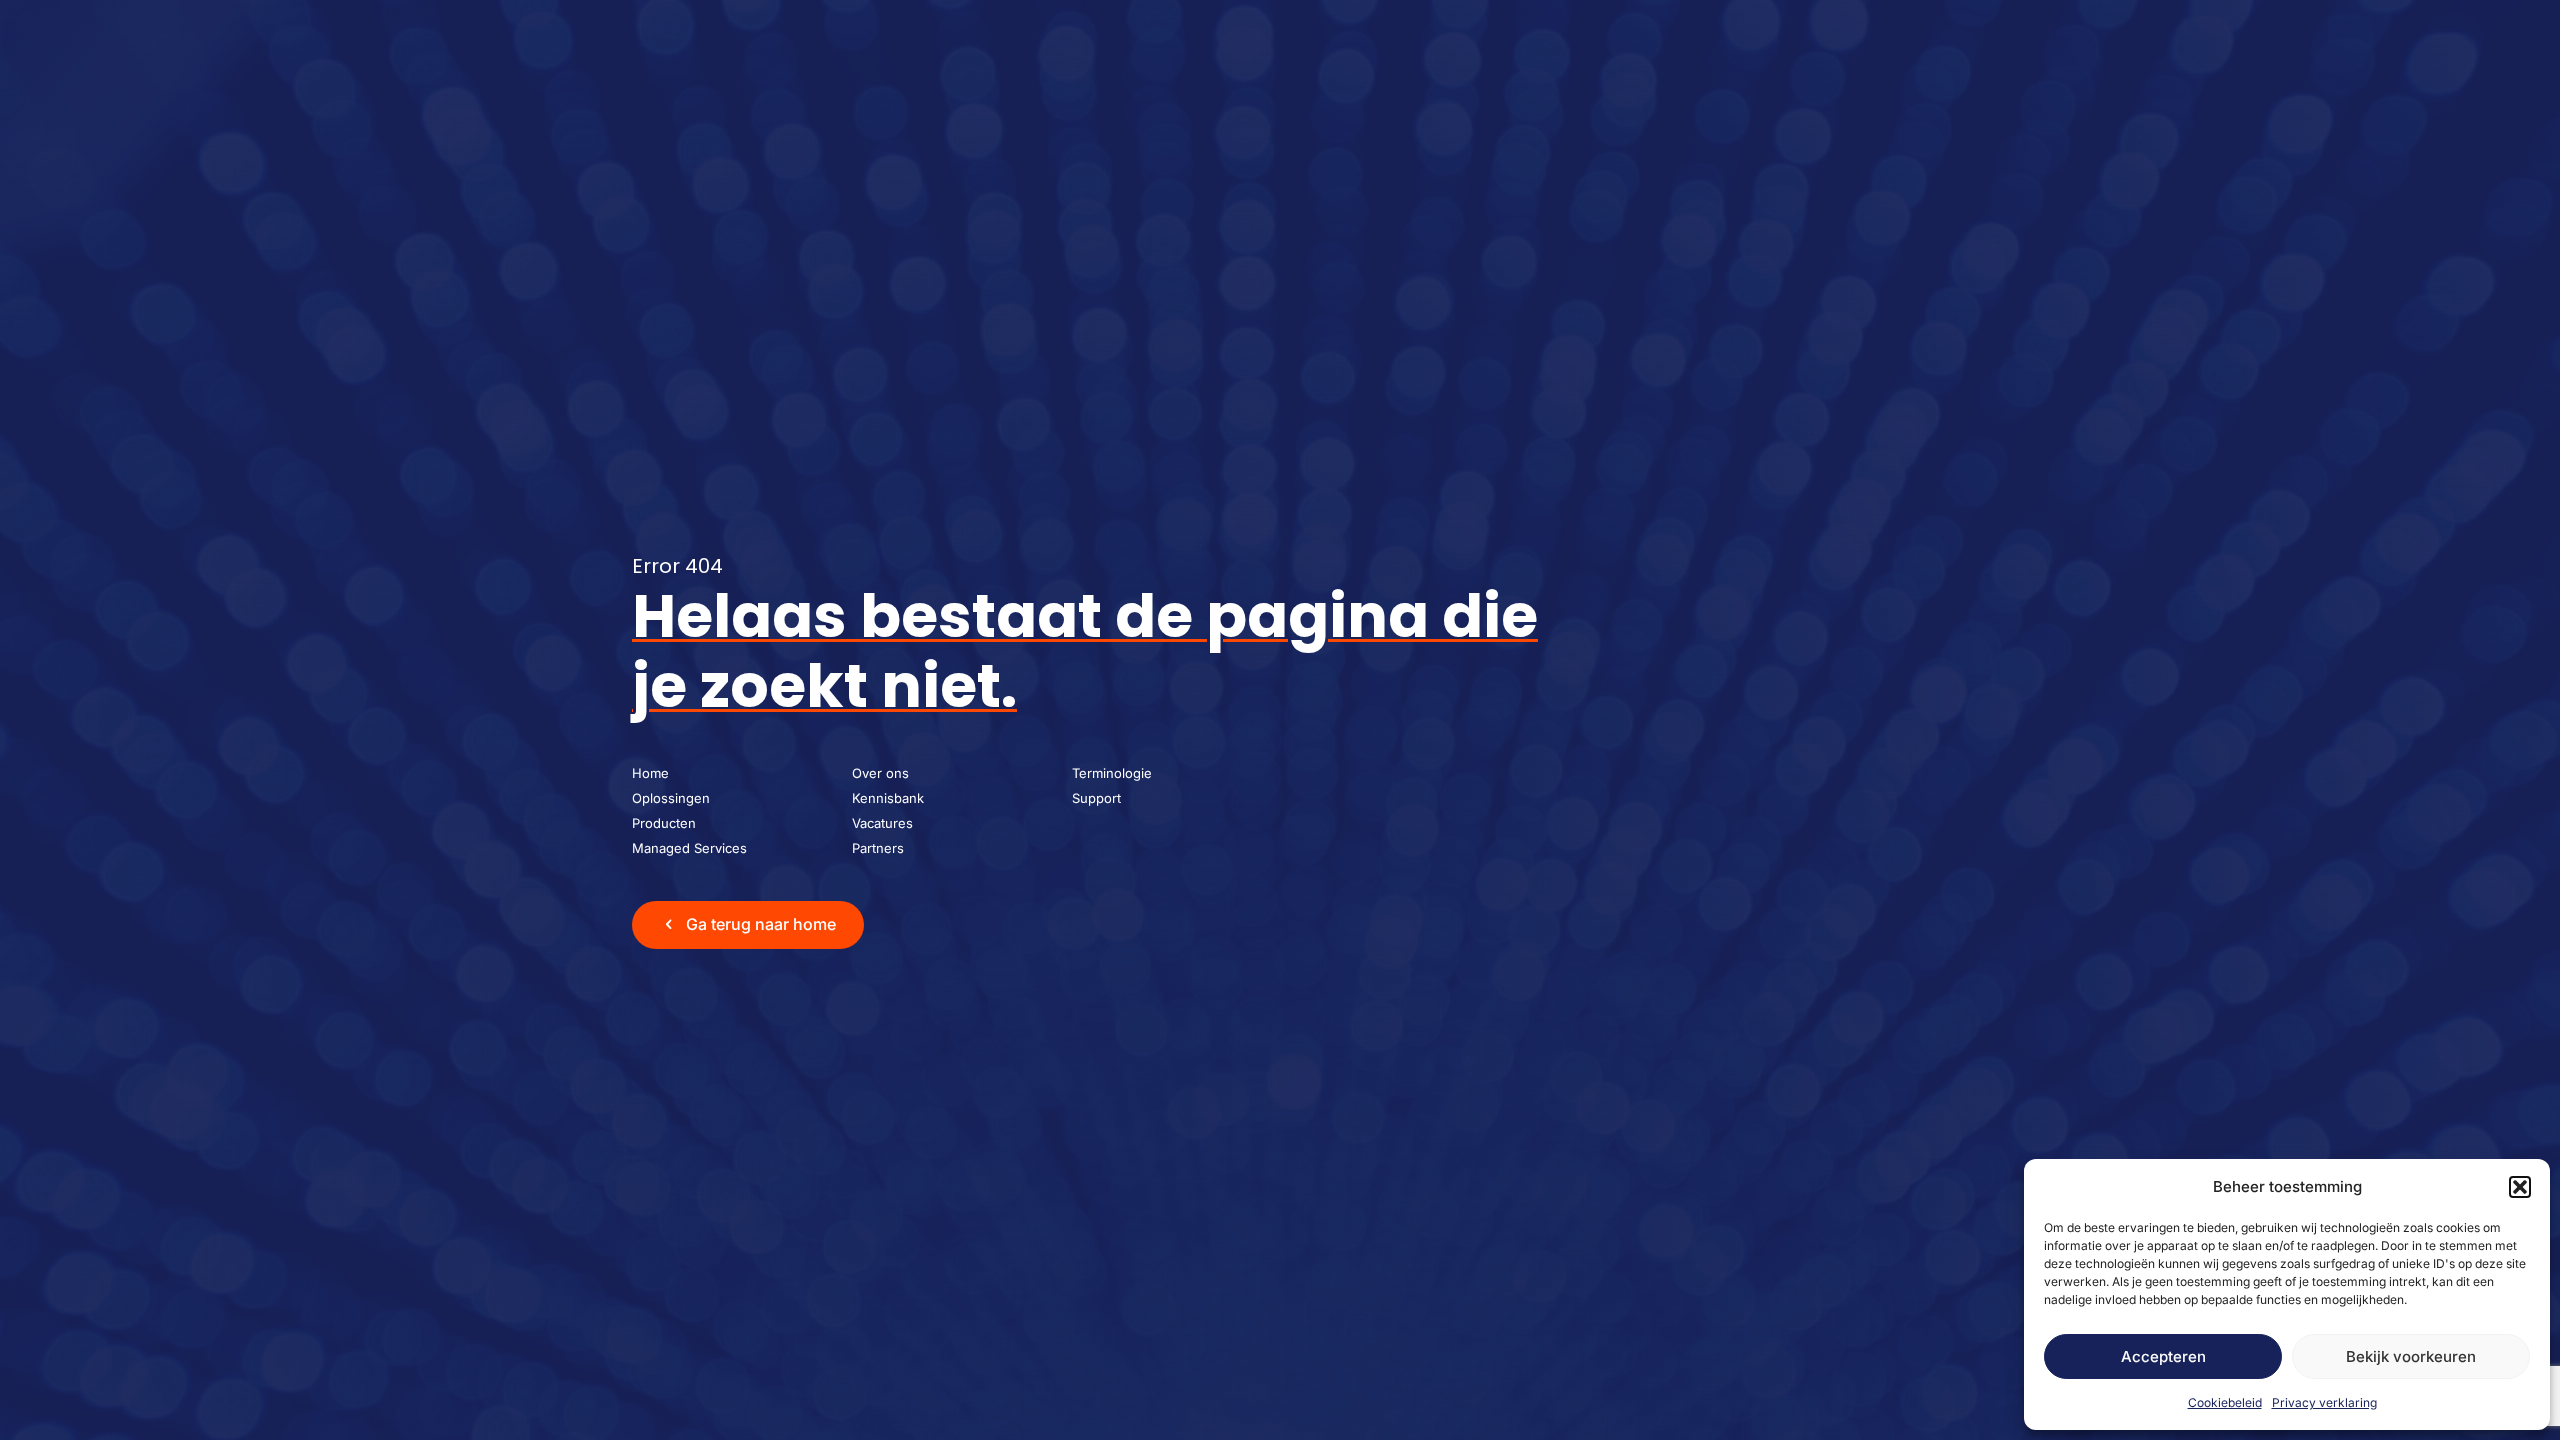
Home (650, 773)
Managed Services (689, 848)
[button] (2520, 1187)
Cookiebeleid (2225, 1402)
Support (1096, 798)
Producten (664, 823)
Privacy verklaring (2324, 1402)
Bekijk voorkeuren (2411, 1356)
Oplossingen (671, 798)
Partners (878, 848)
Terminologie (1112, 773)
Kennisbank (888, 798)
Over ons (880, 773)
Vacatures (882, 823)
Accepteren (2163, 1356)
